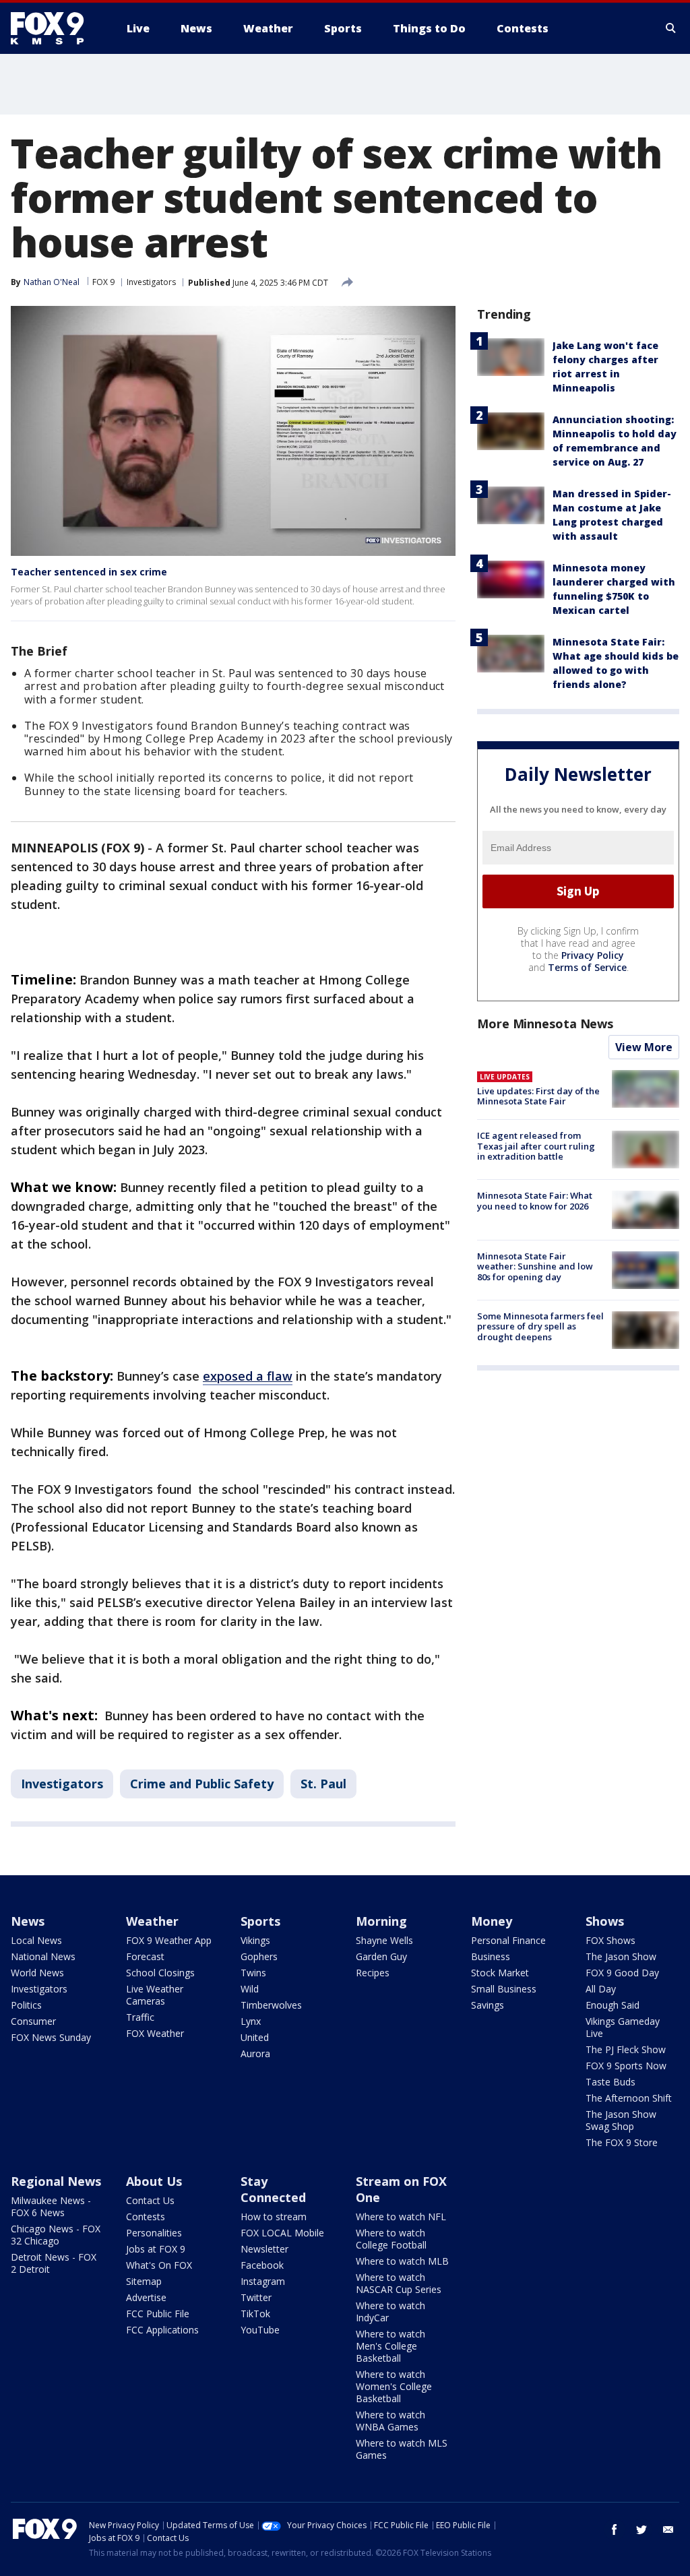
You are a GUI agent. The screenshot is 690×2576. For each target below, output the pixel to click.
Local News (36, 1940)
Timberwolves (271, 2005)
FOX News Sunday (51, 2037)
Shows (605, 1921)
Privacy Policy (593, 955)
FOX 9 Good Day (622, 1973)
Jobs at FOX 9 (156, 2249)
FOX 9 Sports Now (626, 2066)
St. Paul (323, 1784)
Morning (381, 1921)
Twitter (256, 2297)
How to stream (274, 2217)
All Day (601, 1989)
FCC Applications (162, 2330)
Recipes (373, 1973)
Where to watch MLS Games (402, 2449)
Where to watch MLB (402, 2261)
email (668, 2530)
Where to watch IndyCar (390, 2312)
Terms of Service (587, 967)
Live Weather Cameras (155, 1995)
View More (644, 1047)
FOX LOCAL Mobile (282, 2233)
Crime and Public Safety (202, 1784)
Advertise (146, 2297)
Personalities (154, 2233)
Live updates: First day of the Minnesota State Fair (538, 1096)
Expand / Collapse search (671, 28)
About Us (154, 2181)
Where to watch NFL (401, 2217)
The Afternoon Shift (629, 2098)
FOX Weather (155, 2033)
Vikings (255, 1940)
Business (491, 1956)
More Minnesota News (545, 1024)
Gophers (259, 1956)
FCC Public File (158, 2314)
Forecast (145, 1956)
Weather (152, 1921)
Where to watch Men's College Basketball (390, 2346)
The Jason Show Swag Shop (621, 2120)
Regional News (56, 2181)
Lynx (251, 2021)
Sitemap (144, 2281)
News (28, 1921)
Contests (146, 2217)
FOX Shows (610, 1940)
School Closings (160, 1973)
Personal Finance (508, 1940)
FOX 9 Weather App (169, 1940)
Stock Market (500, 1973)
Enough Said (613, 2005)
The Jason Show (621, 1956)
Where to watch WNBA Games (390, 2421)
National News (43, 1956)
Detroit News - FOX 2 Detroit (54, 2263)
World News (37, 1973)
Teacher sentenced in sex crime (89, 572)
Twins (253, 1973)
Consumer (33, 2021)
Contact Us (150, 2200)
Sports (260, 1921)
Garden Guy (381, 1956)
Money (492, 1921)
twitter (641, 2530)
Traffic (140, 2017)
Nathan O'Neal (52, 282)
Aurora (255, 2053)
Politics (26, 2005)
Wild (250, 1989)
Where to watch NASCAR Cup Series (399, 2283)
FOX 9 (103, 282)
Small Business (504, 1989)
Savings (488, 2005)
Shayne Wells (384, 1940)
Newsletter (264, 2249)
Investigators (151, 282)
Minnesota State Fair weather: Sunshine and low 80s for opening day (535, 1266)
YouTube (260, 2330)
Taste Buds (610, 2082)
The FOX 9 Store (622, 2142)
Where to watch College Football (391, 2239)
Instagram (263, 2281)
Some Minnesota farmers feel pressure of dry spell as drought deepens (540, 1326)
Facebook (262, 2265)
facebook (615, 2530)
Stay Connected (273, 2189)
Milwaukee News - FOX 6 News (51, 2206)
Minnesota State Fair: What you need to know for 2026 (535, 1201)
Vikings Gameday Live (623, 2027)
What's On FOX (159, 2265)
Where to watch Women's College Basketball (394, 2386)
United (255, 2037)
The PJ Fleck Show (626, 2049)
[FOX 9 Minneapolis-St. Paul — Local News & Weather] (55, 28)
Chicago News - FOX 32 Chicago (56, 2235)
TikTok (255, 2314)
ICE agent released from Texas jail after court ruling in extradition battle (536, 1146)
